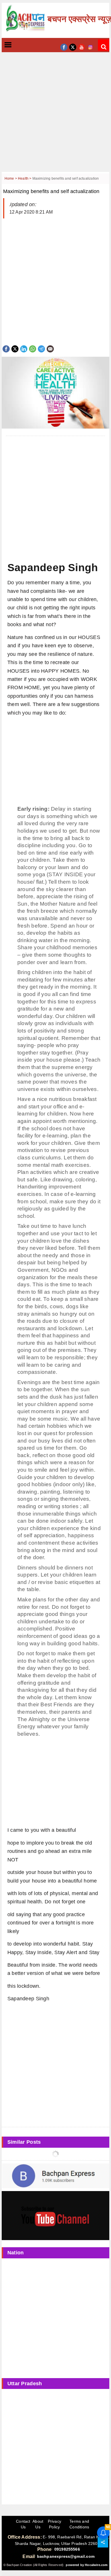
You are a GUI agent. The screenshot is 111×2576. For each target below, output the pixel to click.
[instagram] (90, 47)
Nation (16, 2253)
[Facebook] (6, 348)
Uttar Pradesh (25, 2384)
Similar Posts (24, 2142)
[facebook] (64, 47)
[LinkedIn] (24, 348)
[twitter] (73, 47)
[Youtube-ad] (55, 2215)
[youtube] (82, 47)
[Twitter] (15, 348)
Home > (11, 179)
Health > (25, 179)
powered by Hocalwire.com (87, 2565)
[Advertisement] (55, 116)
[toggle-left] (18, 45)
